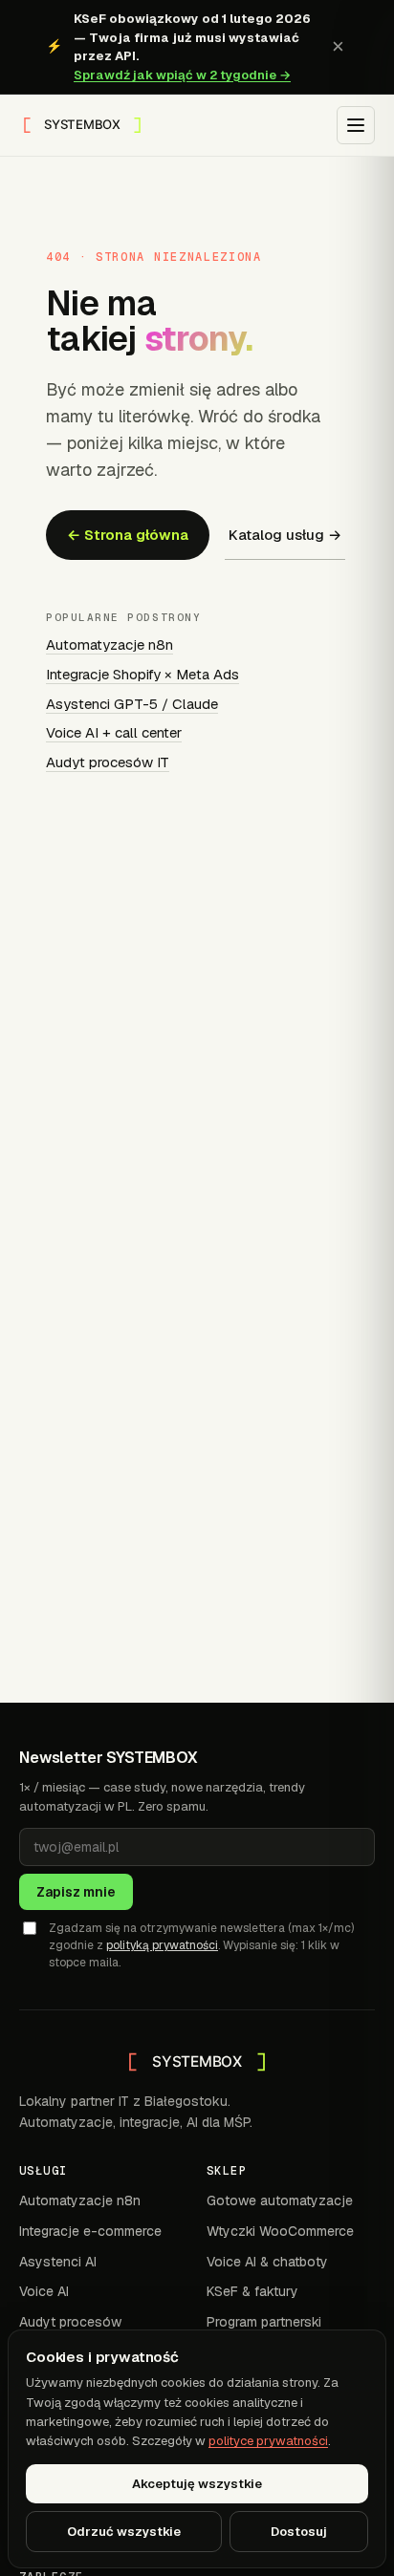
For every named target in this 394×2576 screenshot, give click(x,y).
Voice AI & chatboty (267, 2262)
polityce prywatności (268, 2441)
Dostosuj (299, 2532)
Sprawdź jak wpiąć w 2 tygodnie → (182, 75)
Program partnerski (264, 2322)
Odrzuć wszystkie (124, 2532)
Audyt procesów (70, 2322)
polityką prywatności (162, 1945)
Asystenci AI (58, 2262)
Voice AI (44, 2291)
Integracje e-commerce (90, 2231)
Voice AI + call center (114, 732)
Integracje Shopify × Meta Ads (142, 674)
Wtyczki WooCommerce (280, 2231)
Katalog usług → (285, 535)
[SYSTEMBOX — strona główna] (82, 125)
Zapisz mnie (76, 1892)
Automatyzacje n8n (109, 644)
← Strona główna (128, 535)
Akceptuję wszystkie (197, 2484)
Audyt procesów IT (108, 762)
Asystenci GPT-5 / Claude (132, 704)
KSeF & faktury (252, 2291)
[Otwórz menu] (356, 125)
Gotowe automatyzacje (280, 2200)
